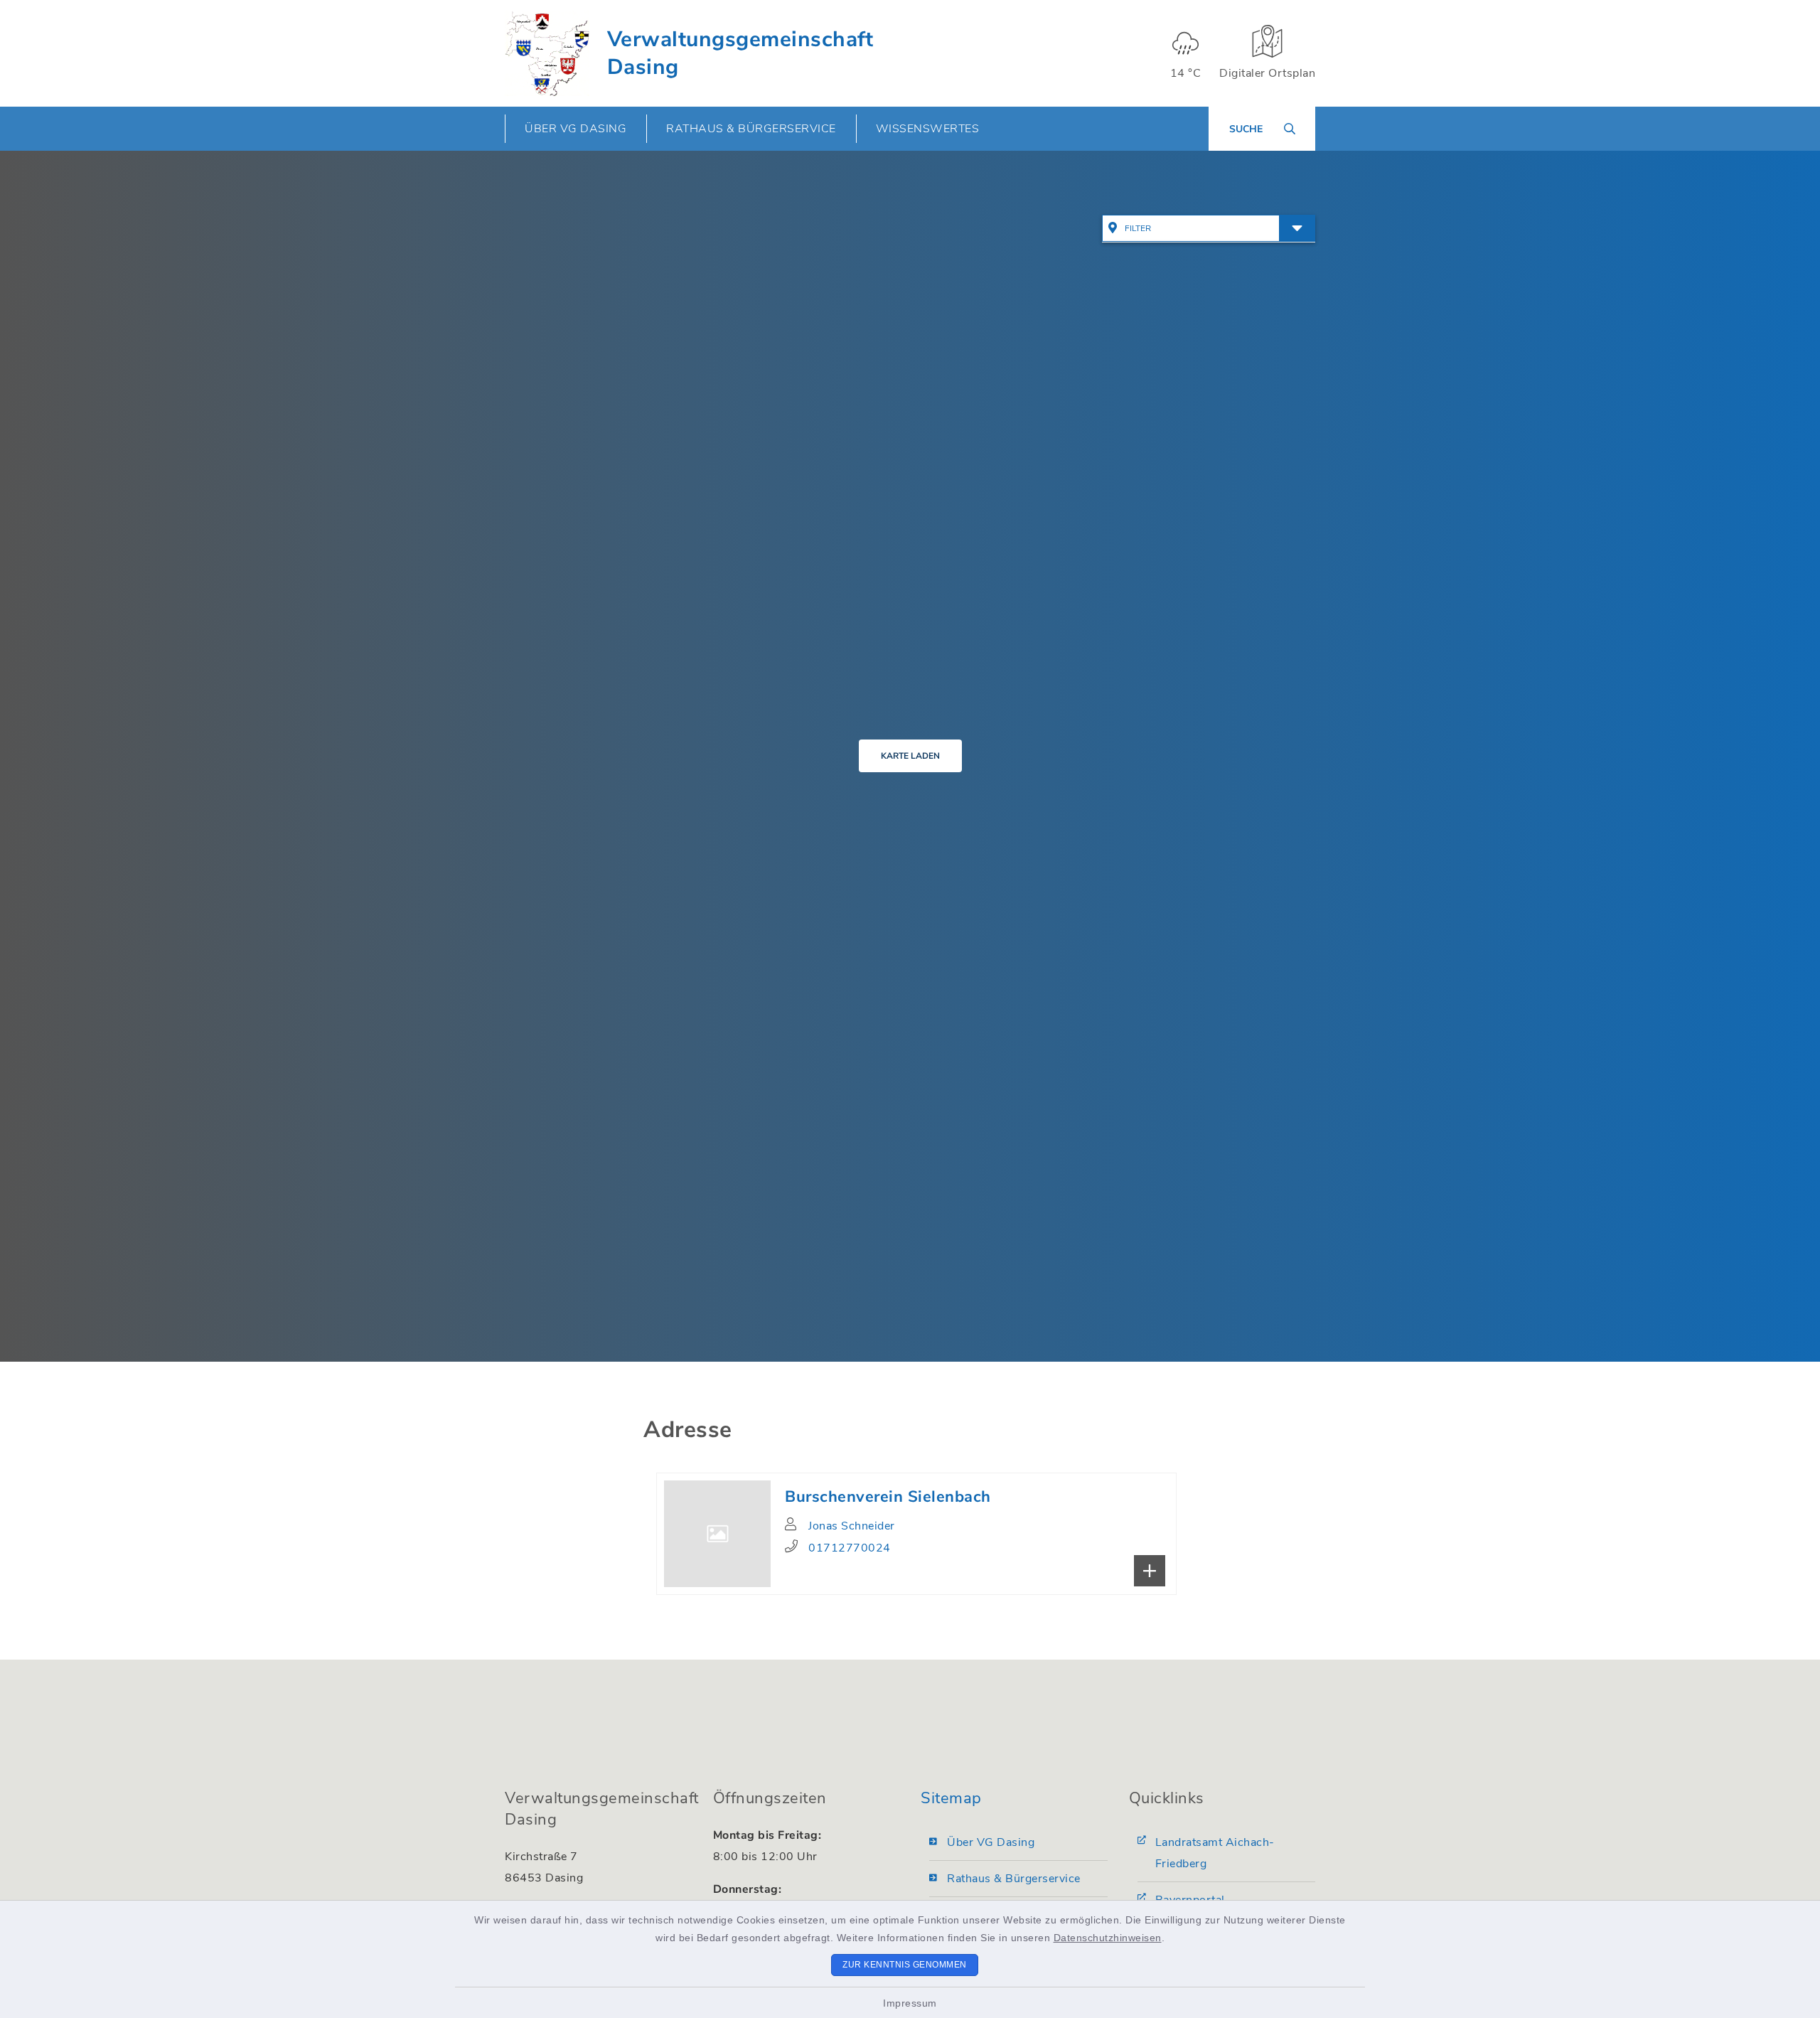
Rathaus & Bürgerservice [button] (751, 129)
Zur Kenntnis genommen (905, 1965)
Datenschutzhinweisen (1108, 1938)
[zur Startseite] (547, 53)
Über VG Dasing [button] (576, 129)
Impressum (910, 2003)
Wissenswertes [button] (928, 129)
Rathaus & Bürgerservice (1014, 1879)
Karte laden (910, 756)
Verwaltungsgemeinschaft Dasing (740, 53)
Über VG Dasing (991, 1842)
